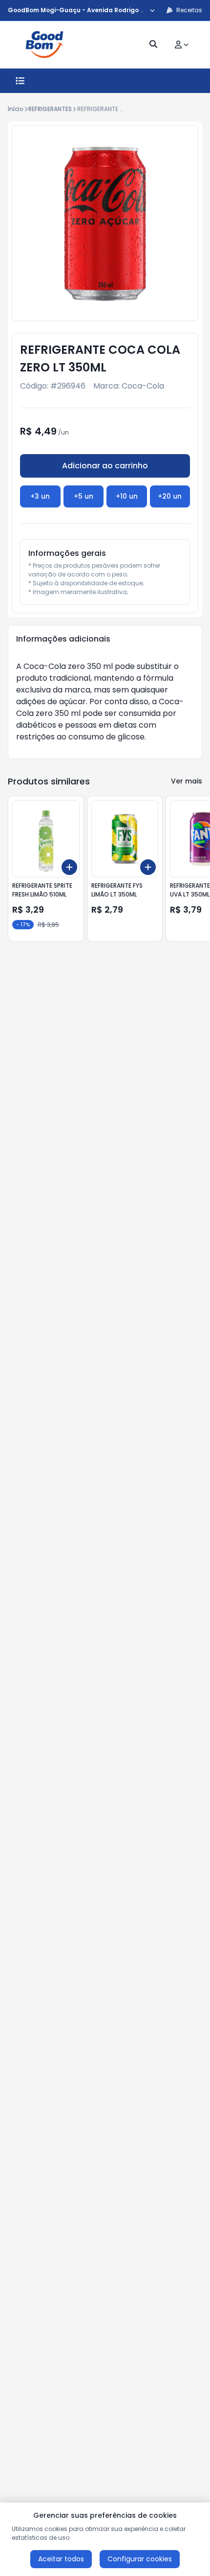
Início (16, 109)
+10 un (127, 496)
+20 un (170, 496)
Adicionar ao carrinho (105, 466)
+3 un (40, 496)
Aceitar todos (61, 2559)
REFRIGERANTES (50, 109)
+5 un (84, 496)
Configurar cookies (140, 2559)
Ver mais (187, 781)
